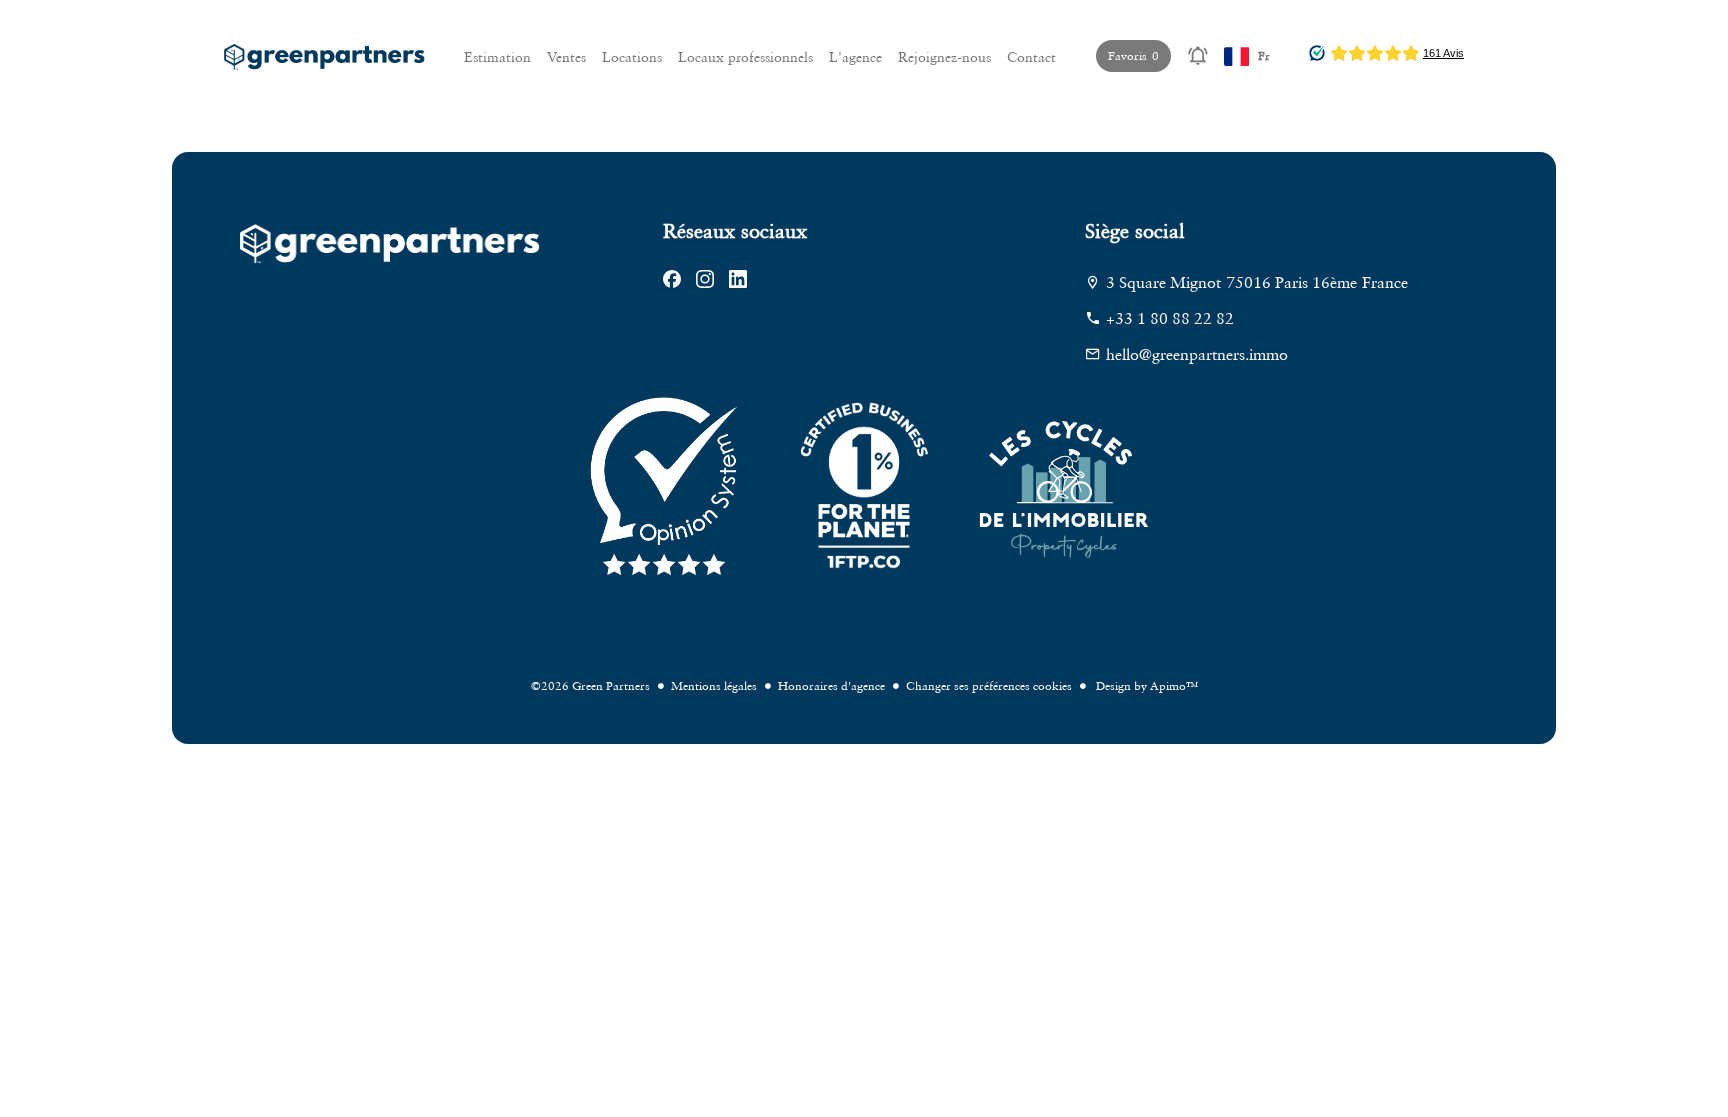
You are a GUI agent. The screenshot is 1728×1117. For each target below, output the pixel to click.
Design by (1145, 685)
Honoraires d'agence (831, 685)
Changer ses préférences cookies (989, 685)
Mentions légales (714, 685)
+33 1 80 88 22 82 (1170, 318)
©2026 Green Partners (590, 685)
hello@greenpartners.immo (1197, 354)
